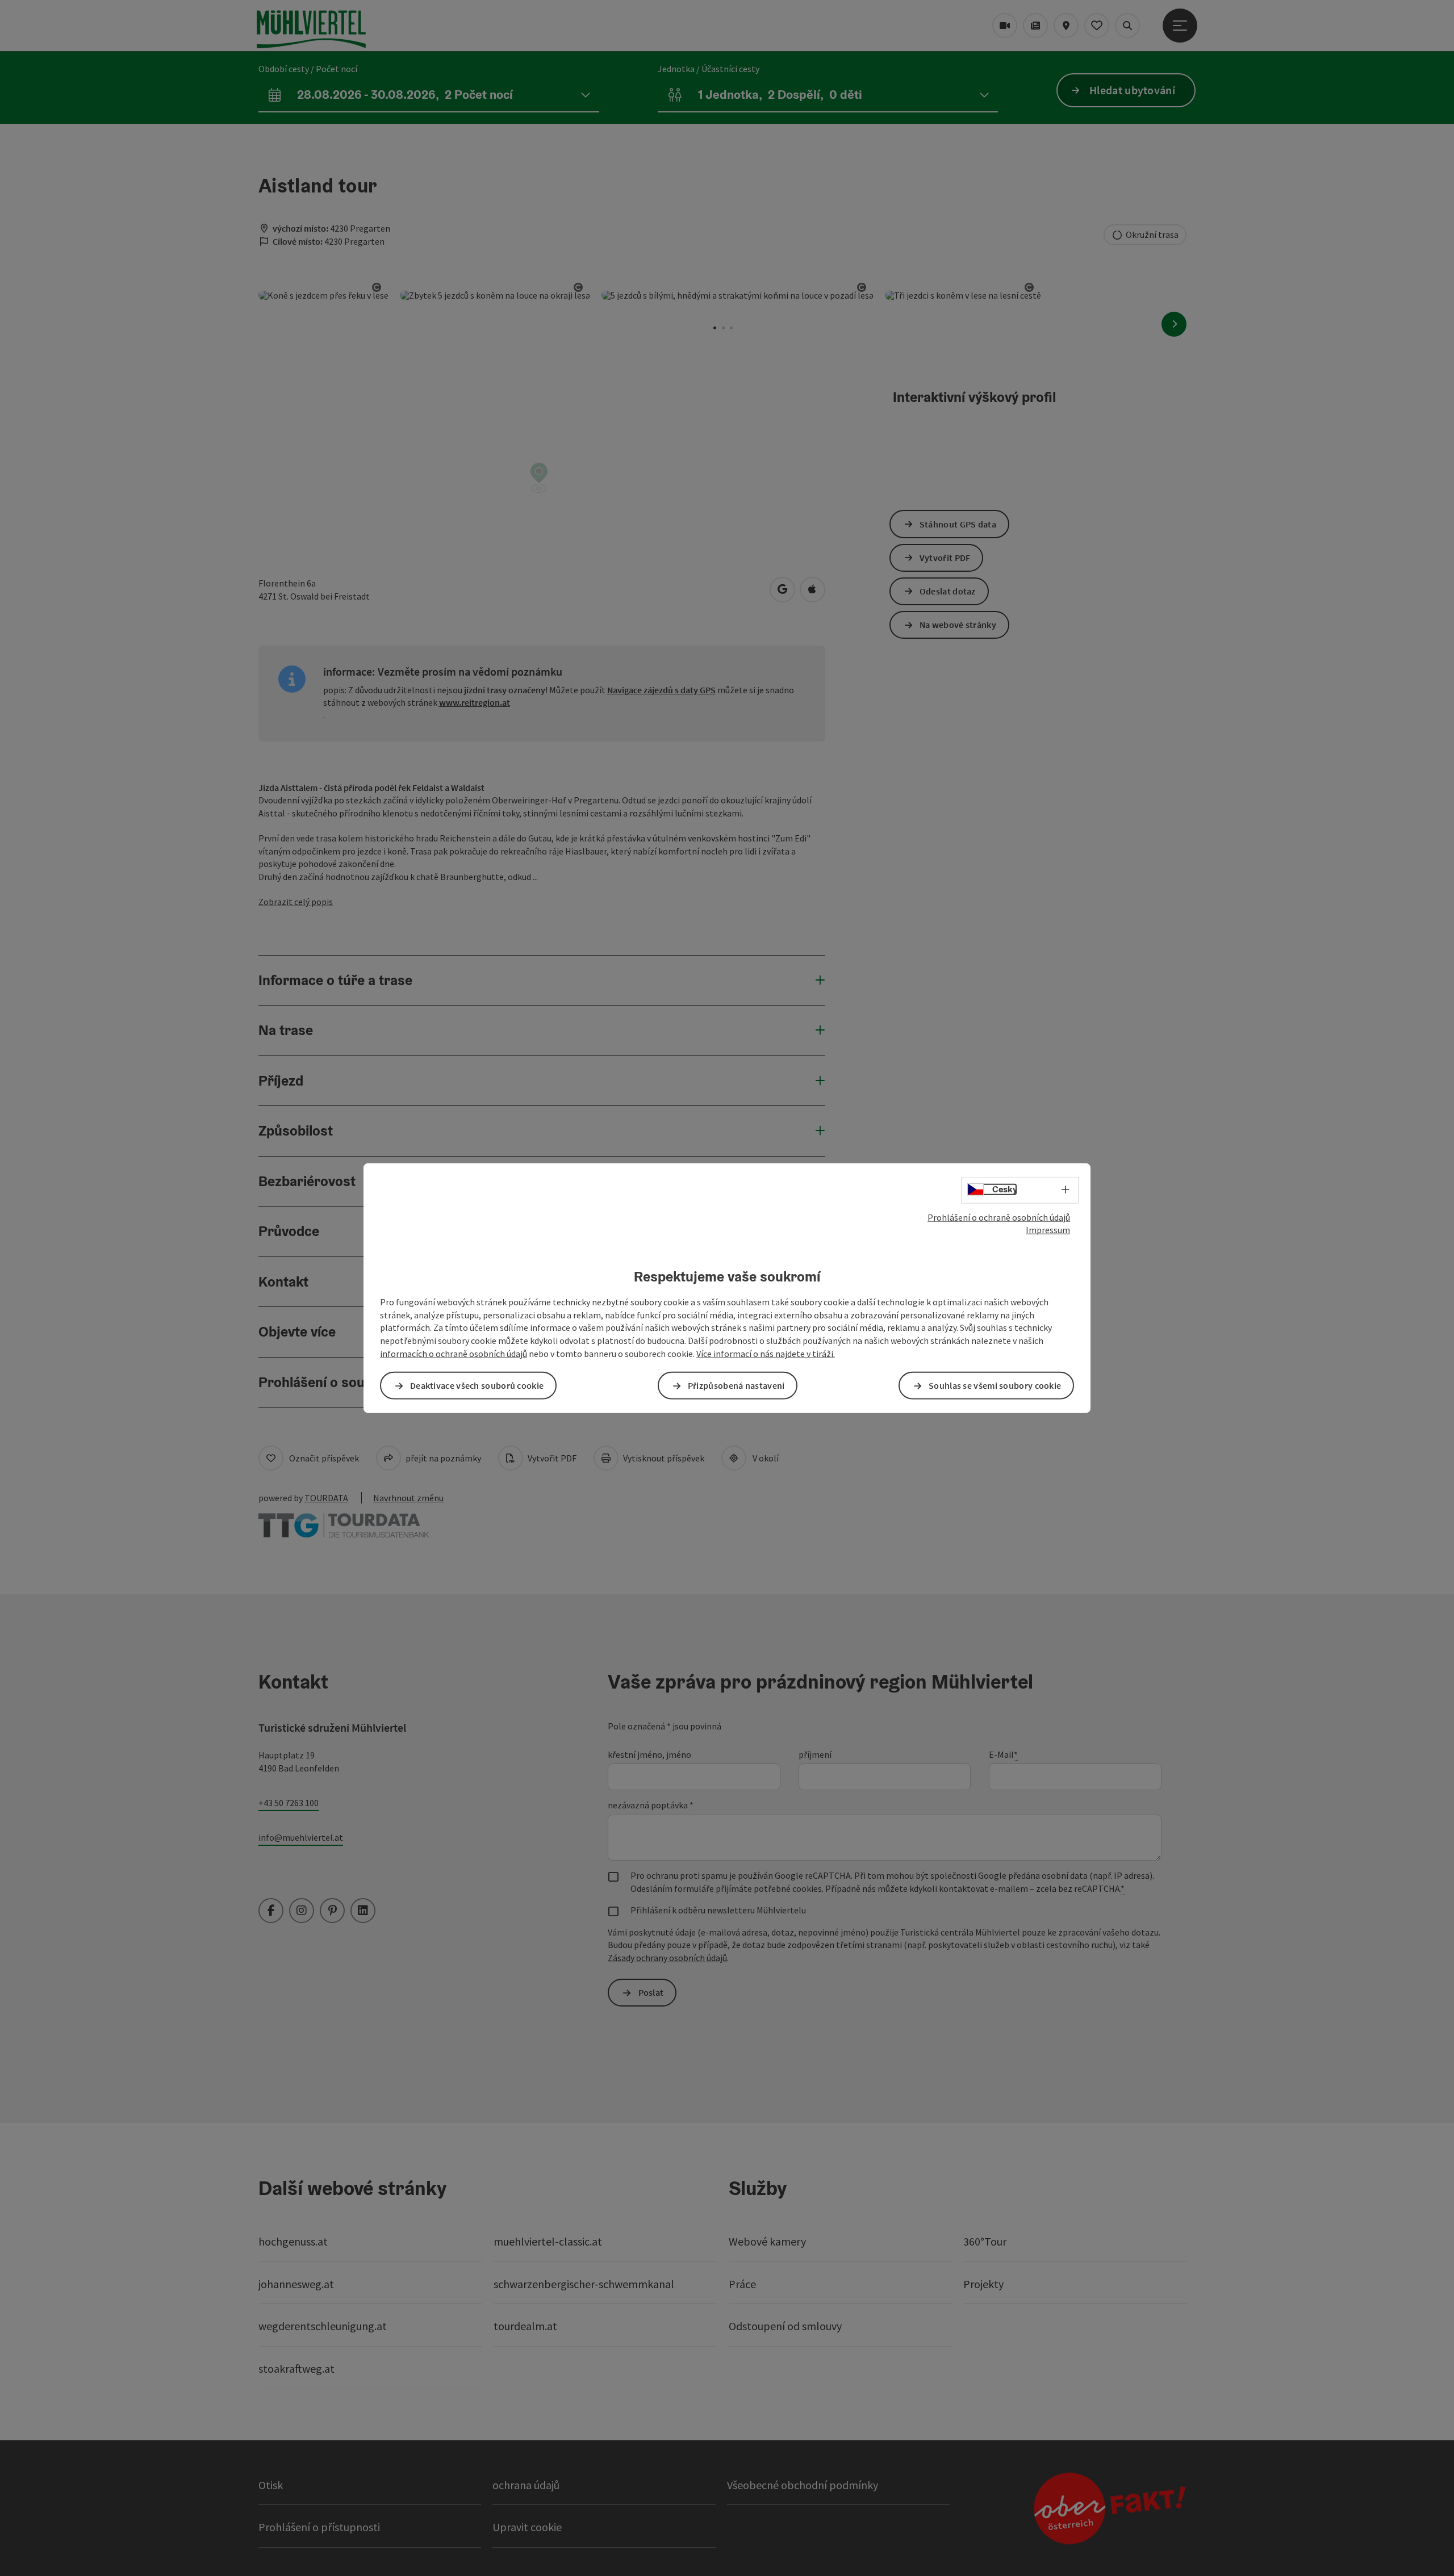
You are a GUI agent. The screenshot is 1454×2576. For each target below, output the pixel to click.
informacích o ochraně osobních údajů (454, 1354)
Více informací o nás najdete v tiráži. (766, 1354)
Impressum (1048, 1230)
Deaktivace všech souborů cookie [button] (477, 1385)
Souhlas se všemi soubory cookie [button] (995, 1385)
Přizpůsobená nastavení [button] (736, 1385)
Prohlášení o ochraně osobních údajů (999, 1217)
